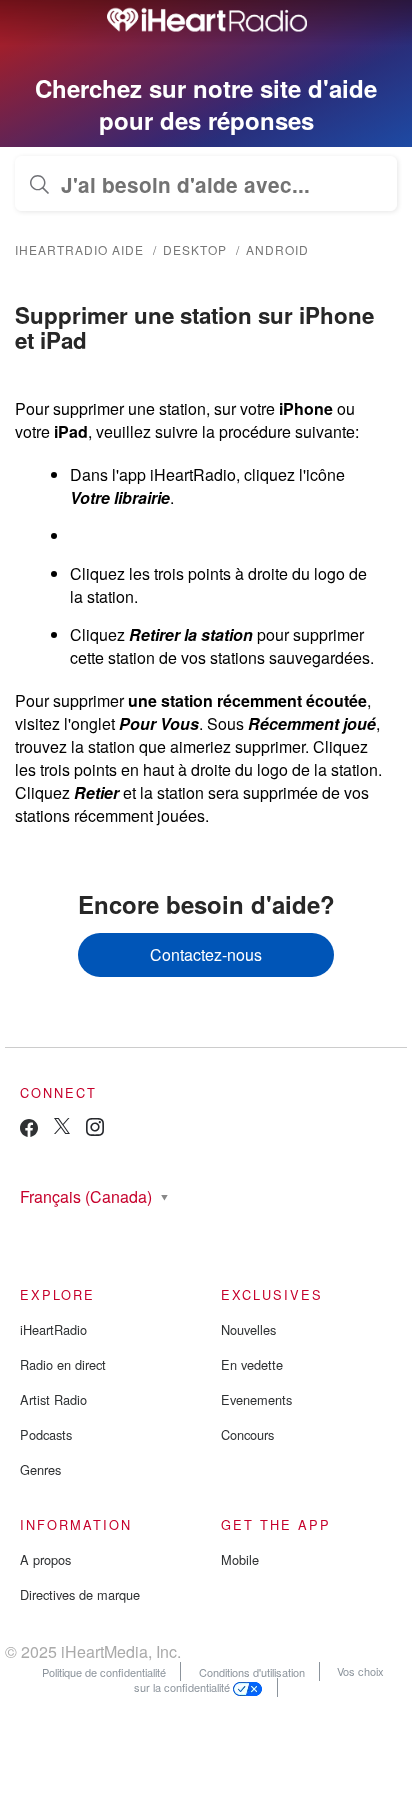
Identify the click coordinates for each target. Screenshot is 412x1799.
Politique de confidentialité (104, 1671)
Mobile (240, 1559)
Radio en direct (63, 1364)
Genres (40, 1469)
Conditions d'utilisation (252, 1671)
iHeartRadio (53, 1329)
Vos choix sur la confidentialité (259, 1679)
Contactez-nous (206, 954)
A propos (45, 1559)
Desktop (195, 249)
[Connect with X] (62, 1128)
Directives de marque (80, 1594)
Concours (247, 1434)
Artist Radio (53, 1399)
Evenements (256, 1399)
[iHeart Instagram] (95, 1130)
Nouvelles (248, 1329)
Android (277, 249)
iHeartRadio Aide (79, 249)
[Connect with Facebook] (29, 1132)
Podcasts (46, 1434)
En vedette (252, 1364)
